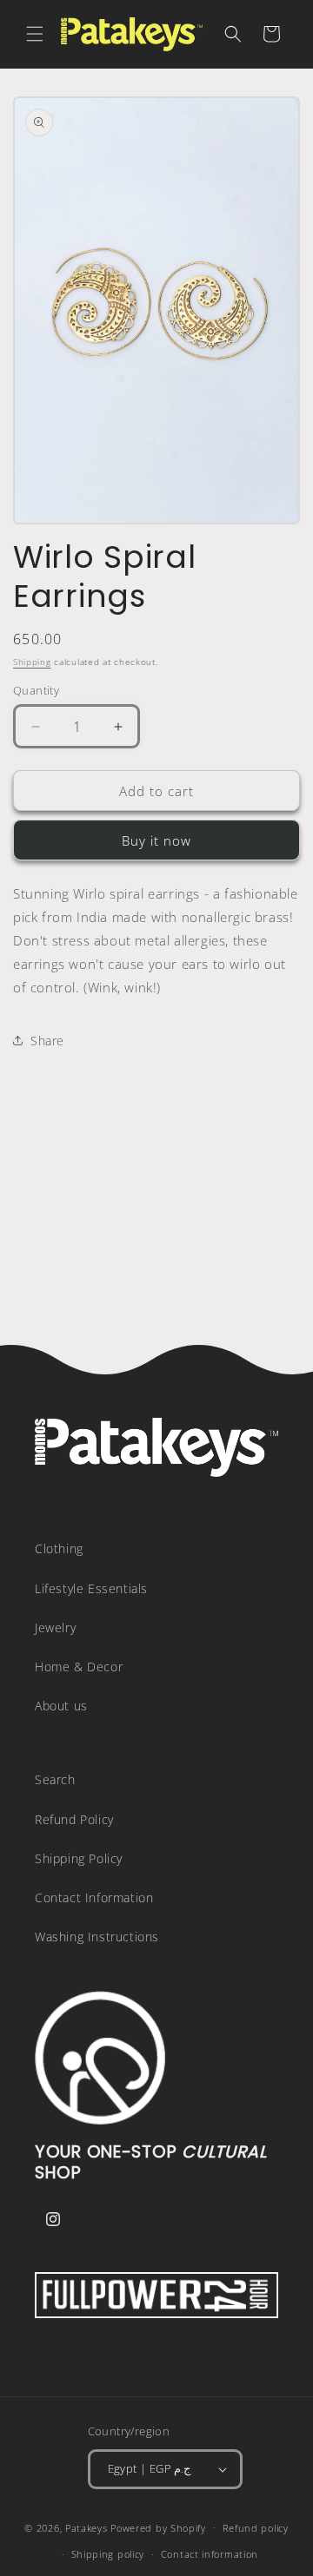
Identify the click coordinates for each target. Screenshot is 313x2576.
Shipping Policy (79, 1858)
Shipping (32, 662)
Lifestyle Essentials (91, 1588)
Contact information (210, 2554)
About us (61, 1706)
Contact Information (94, 1897)
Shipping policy (108, 2554)
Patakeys (88, 2527)
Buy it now (156, 840)
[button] (35, 34)
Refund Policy (74, 1819)
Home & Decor (79, 1667)
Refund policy (256, 2528)
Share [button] (47, 1041)
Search (55, 1779)
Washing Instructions (97, 1937)
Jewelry (55, 1627)
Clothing (59, 1548)
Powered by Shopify (158, 2527)
